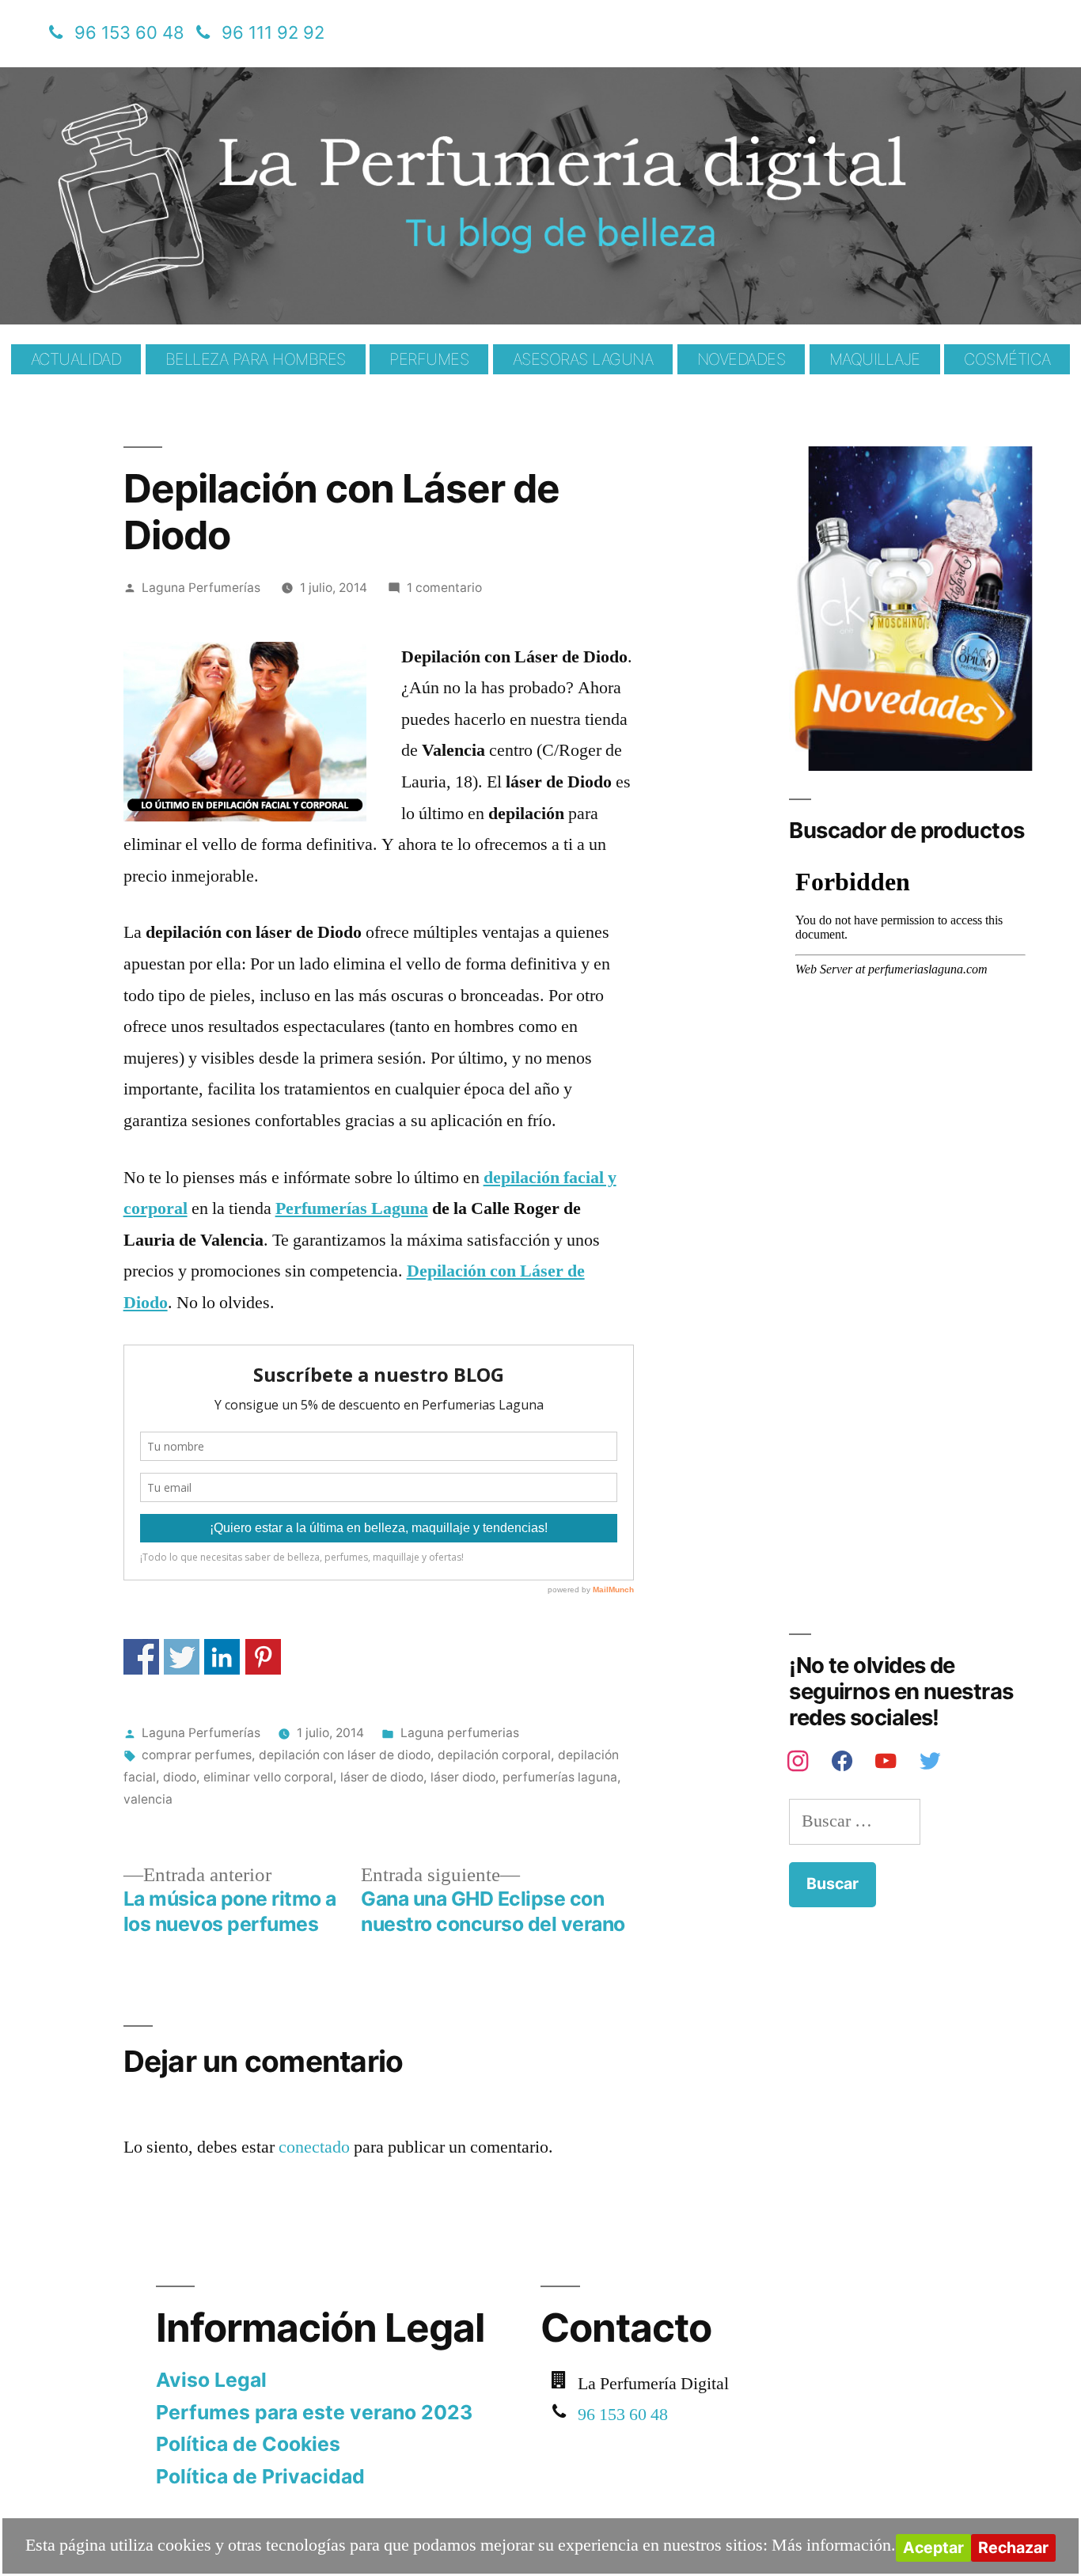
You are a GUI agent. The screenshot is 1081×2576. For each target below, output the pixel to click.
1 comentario (444, 588)
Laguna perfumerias (460, 1733)
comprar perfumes (197, 1755)
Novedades (742, 359)
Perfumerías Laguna (352, 1208)
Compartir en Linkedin (222, 1657)
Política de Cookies (248, 2444)
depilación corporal (494, 1755)
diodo (180, 1777)
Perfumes (429, 359)
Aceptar (933, 2548)
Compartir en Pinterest (263, 1657)
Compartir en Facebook (141, 1657)
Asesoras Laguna (583, 359)
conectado (314, 2147)
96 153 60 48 (129, 32)
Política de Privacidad (260, 2476)
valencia (148, 1799)
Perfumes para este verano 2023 (314, 2412)
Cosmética (1007, 359)
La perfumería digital (247, 79)
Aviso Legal (211, 2380)
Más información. (834, 2545)
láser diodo (463, 1777)
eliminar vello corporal (268, 1777)
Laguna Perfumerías (201, 588)
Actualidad (76, 359)
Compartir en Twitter (182, 1657)
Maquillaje (875, 359)
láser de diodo (382, 1777)
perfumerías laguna (560, 1777)
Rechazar (1013, 2548)
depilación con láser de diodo (345, 1755)
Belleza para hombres (256, 359)
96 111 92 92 (273, 32)
